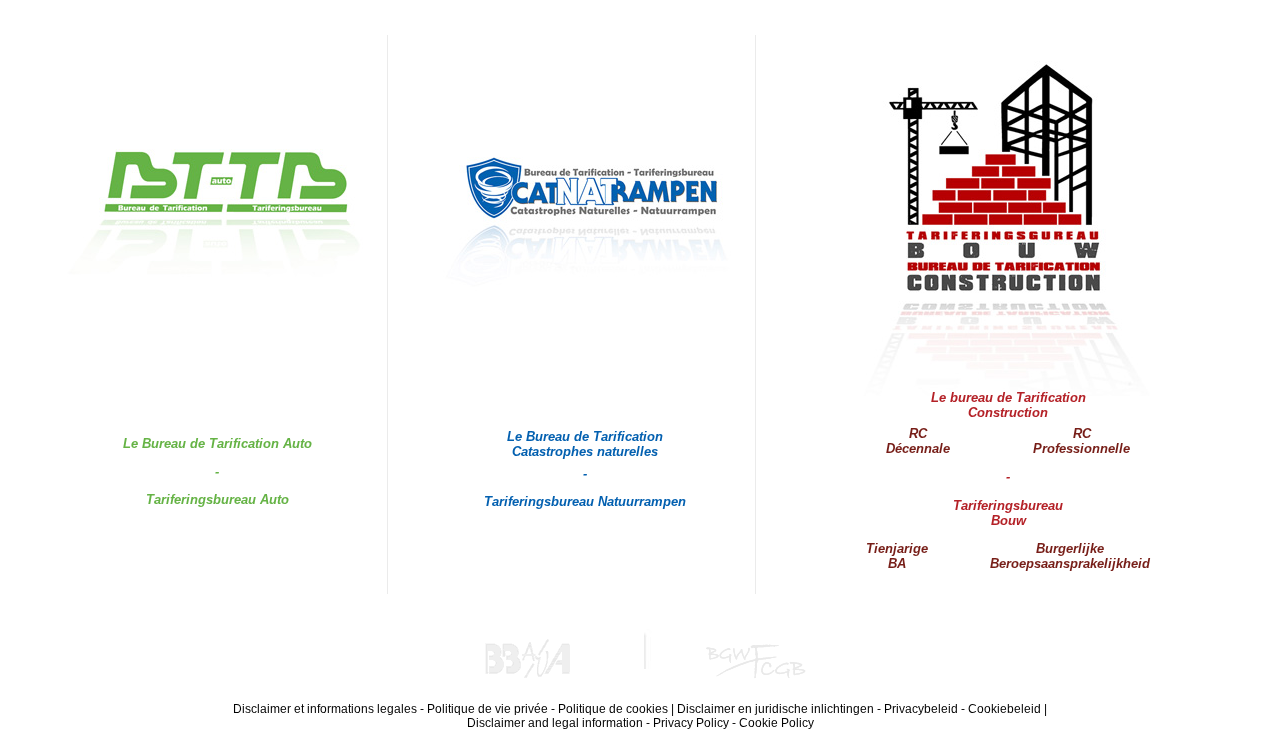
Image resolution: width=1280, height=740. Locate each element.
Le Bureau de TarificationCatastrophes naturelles (585, 444)
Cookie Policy (776, 723)
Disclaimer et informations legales (325, 709)
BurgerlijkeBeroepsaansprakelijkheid (1070, 556)
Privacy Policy (691, 723)
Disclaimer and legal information (555, 723)
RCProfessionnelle (1081, 441)
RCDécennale (918, 441)
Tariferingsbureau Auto (217, 499)
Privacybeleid (921, 709)
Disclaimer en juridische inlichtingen (775, 709)
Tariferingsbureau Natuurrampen (585, 501)
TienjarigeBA (897, 556)
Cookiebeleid (1004, 709)
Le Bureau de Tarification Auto (217, 443)
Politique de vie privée (487, 709)
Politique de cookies (613, 709)
